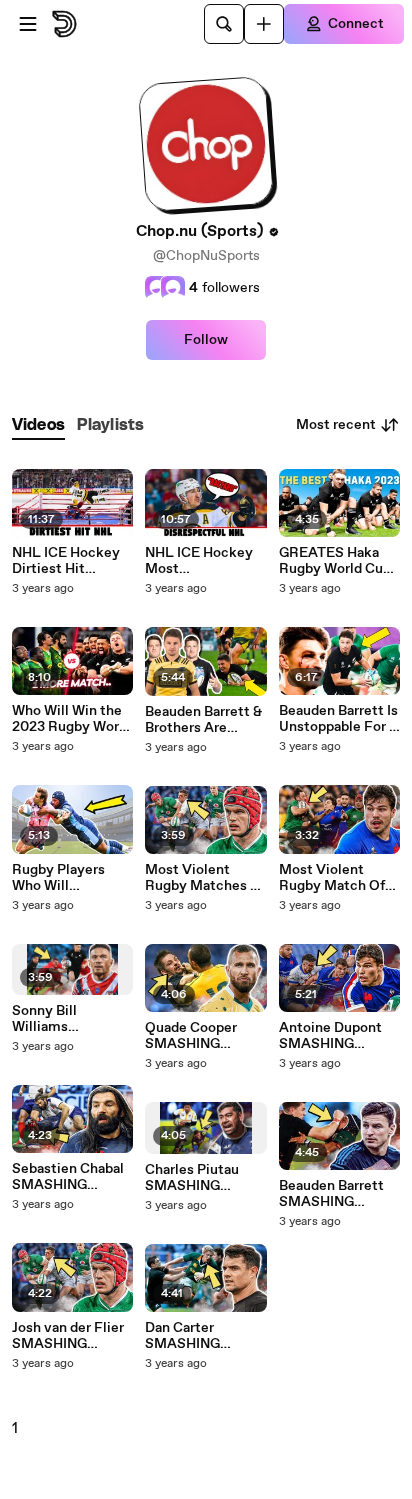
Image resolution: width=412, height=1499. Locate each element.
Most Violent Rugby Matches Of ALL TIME (205, 878)
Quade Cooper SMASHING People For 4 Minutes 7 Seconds (191, 1036)
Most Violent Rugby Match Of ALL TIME (332, 878)
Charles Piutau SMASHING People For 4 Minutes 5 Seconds (192, 1178)
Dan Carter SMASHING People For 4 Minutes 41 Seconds (186, 1336)
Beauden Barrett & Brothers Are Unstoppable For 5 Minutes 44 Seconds (204, 720)
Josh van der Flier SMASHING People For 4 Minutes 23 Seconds (68, 1336)
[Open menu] (28, 24)
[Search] (224, 24)
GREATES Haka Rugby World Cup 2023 (335, 561)
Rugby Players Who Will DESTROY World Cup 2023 (65, 878)
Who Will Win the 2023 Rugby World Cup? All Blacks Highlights (71, 719)
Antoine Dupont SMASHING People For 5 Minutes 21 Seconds (330, 1036)
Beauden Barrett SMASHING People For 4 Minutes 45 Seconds (331, 1194)
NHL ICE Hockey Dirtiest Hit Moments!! (66, 561)
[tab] (38, 425)
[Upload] (264, 24)
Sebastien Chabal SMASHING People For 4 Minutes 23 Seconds (68, 1177)
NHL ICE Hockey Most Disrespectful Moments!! (199, 561)
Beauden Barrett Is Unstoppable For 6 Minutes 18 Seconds (338, 719)
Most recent (336, 425)
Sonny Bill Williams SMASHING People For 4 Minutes (53, 1019)
